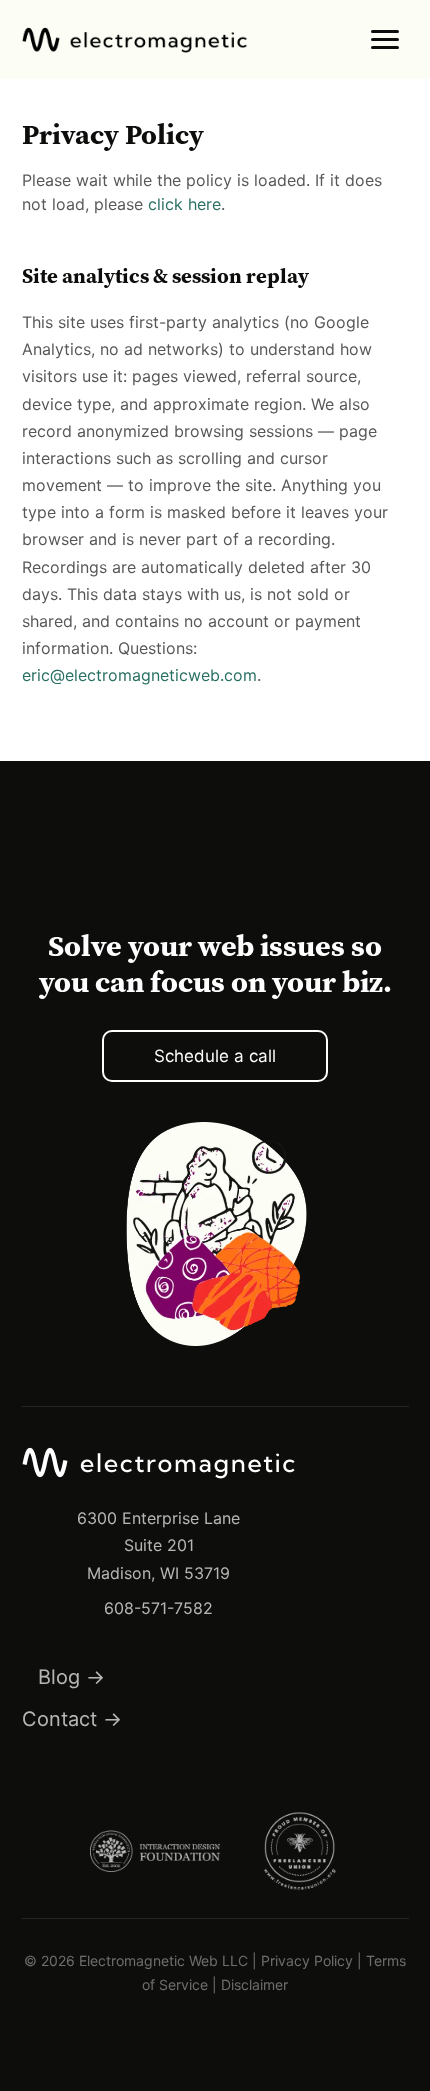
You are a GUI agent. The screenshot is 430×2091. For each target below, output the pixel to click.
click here (184, 204)
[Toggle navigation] (385, 39)
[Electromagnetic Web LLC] (159, 1493)
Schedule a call (215, 1056)
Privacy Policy (307, 1960)
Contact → (72, 1719)
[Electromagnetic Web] (135, 40)
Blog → (71, 1677)
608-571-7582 (158, 1608)
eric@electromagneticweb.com (139, 675)
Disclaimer (254, 1984)
